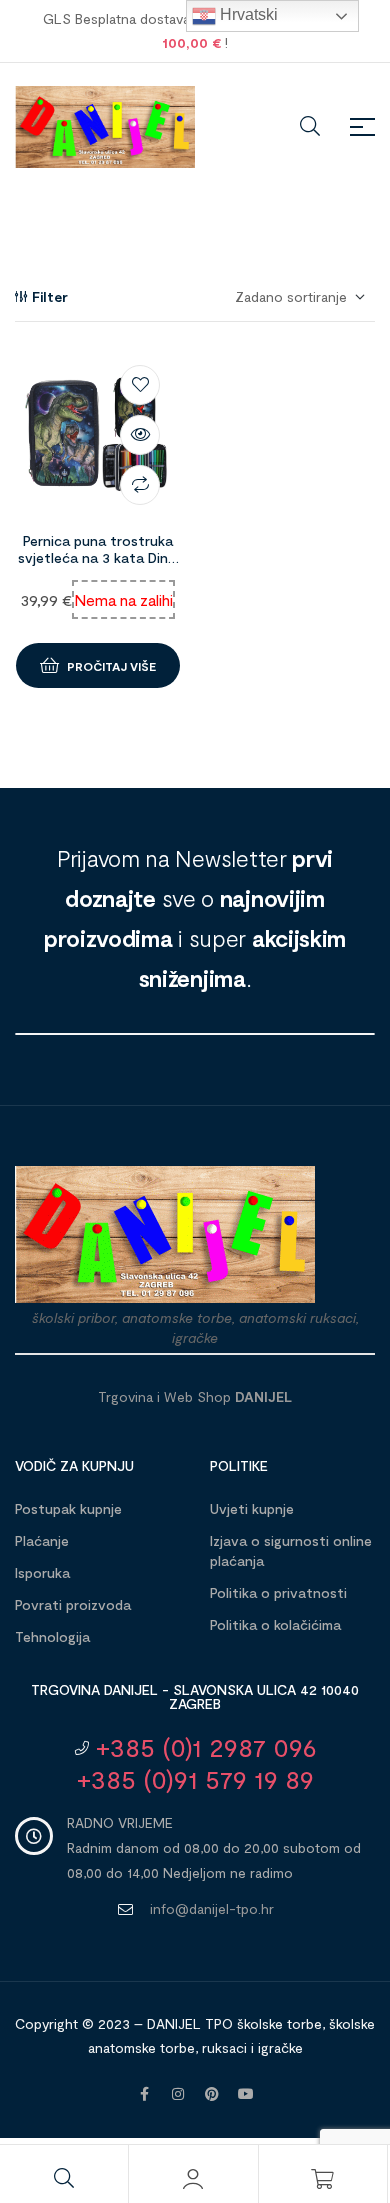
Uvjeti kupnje (252, 1508)
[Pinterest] (212, 2094)
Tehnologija (52, 1636)
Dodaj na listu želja (140, 385)
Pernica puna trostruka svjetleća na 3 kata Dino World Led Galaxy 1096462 (97, 565)
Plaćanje (42, 1540)
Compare (140, 485)
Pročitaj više (111, 666)
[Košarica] (323, 2179)
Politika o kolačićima (275, 1624)
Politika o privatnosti (278, 1592)
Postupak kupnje (68, 1508)
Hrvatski (247, 14)
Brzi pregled (140, 435)
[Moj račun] (193, 2179)
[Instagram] (178, 2094)
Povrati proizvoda (73, 1604)
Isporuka (42, 1572)
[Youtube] (246, 2094)
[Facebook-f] (144, 2094)
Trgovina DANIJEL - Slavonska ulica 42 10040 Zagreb (195, 1696)
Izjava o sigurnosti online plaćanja (291, 1550)
